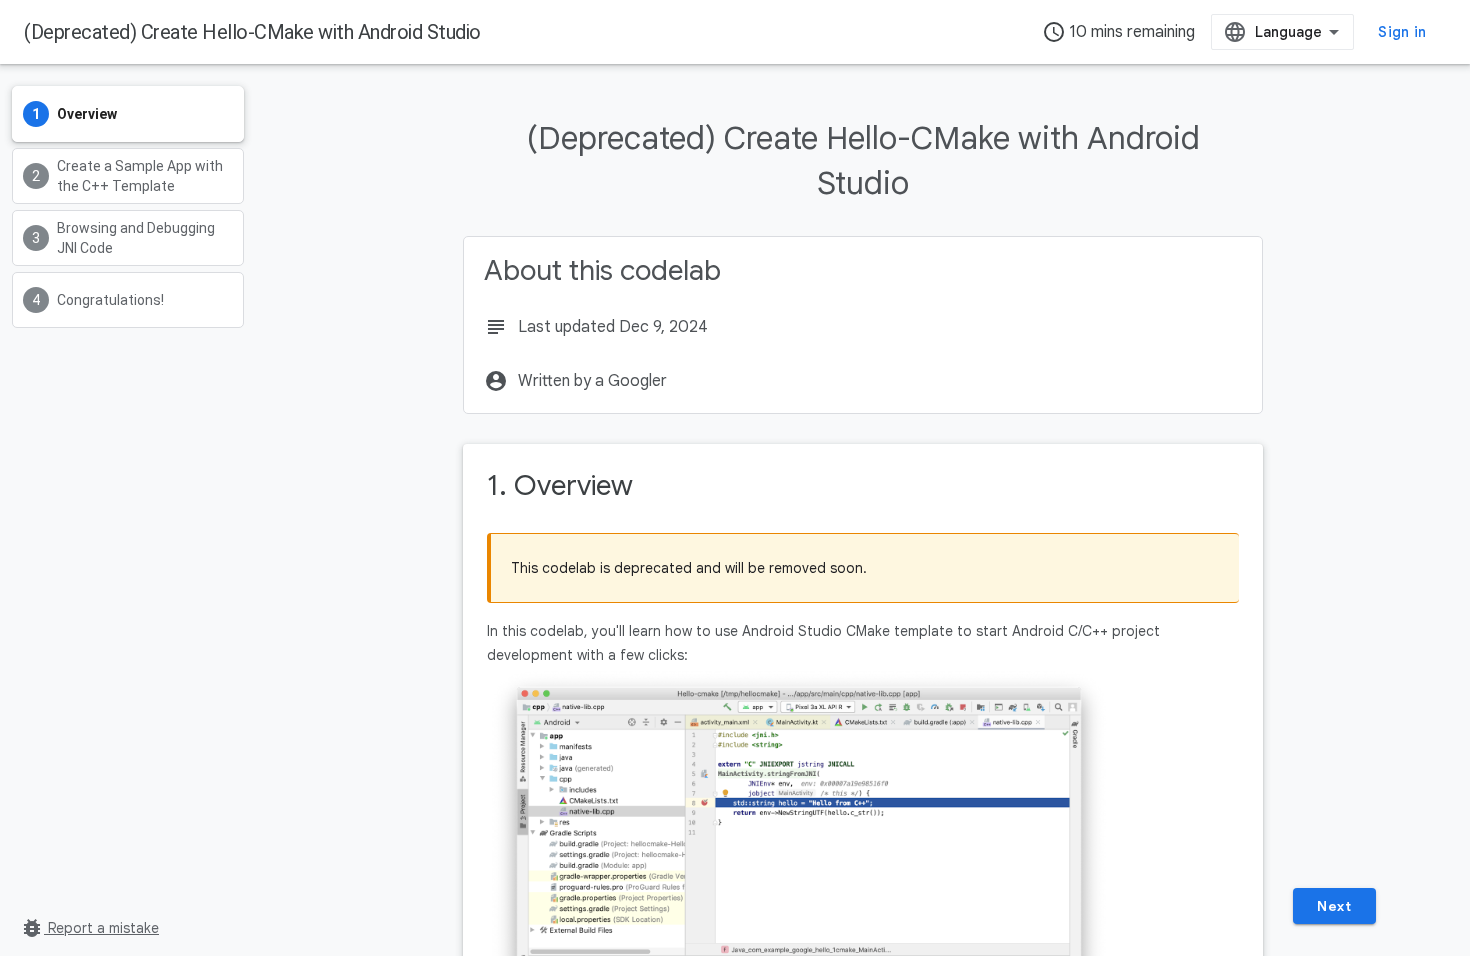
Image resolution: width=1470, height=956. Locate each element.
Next (1334, 906)
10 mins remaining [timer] (1118, 32)
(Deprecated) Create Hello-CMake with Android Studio (252, 32)
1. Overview (560, 485)
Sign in (1402, 32)
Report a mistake (89, 928)
